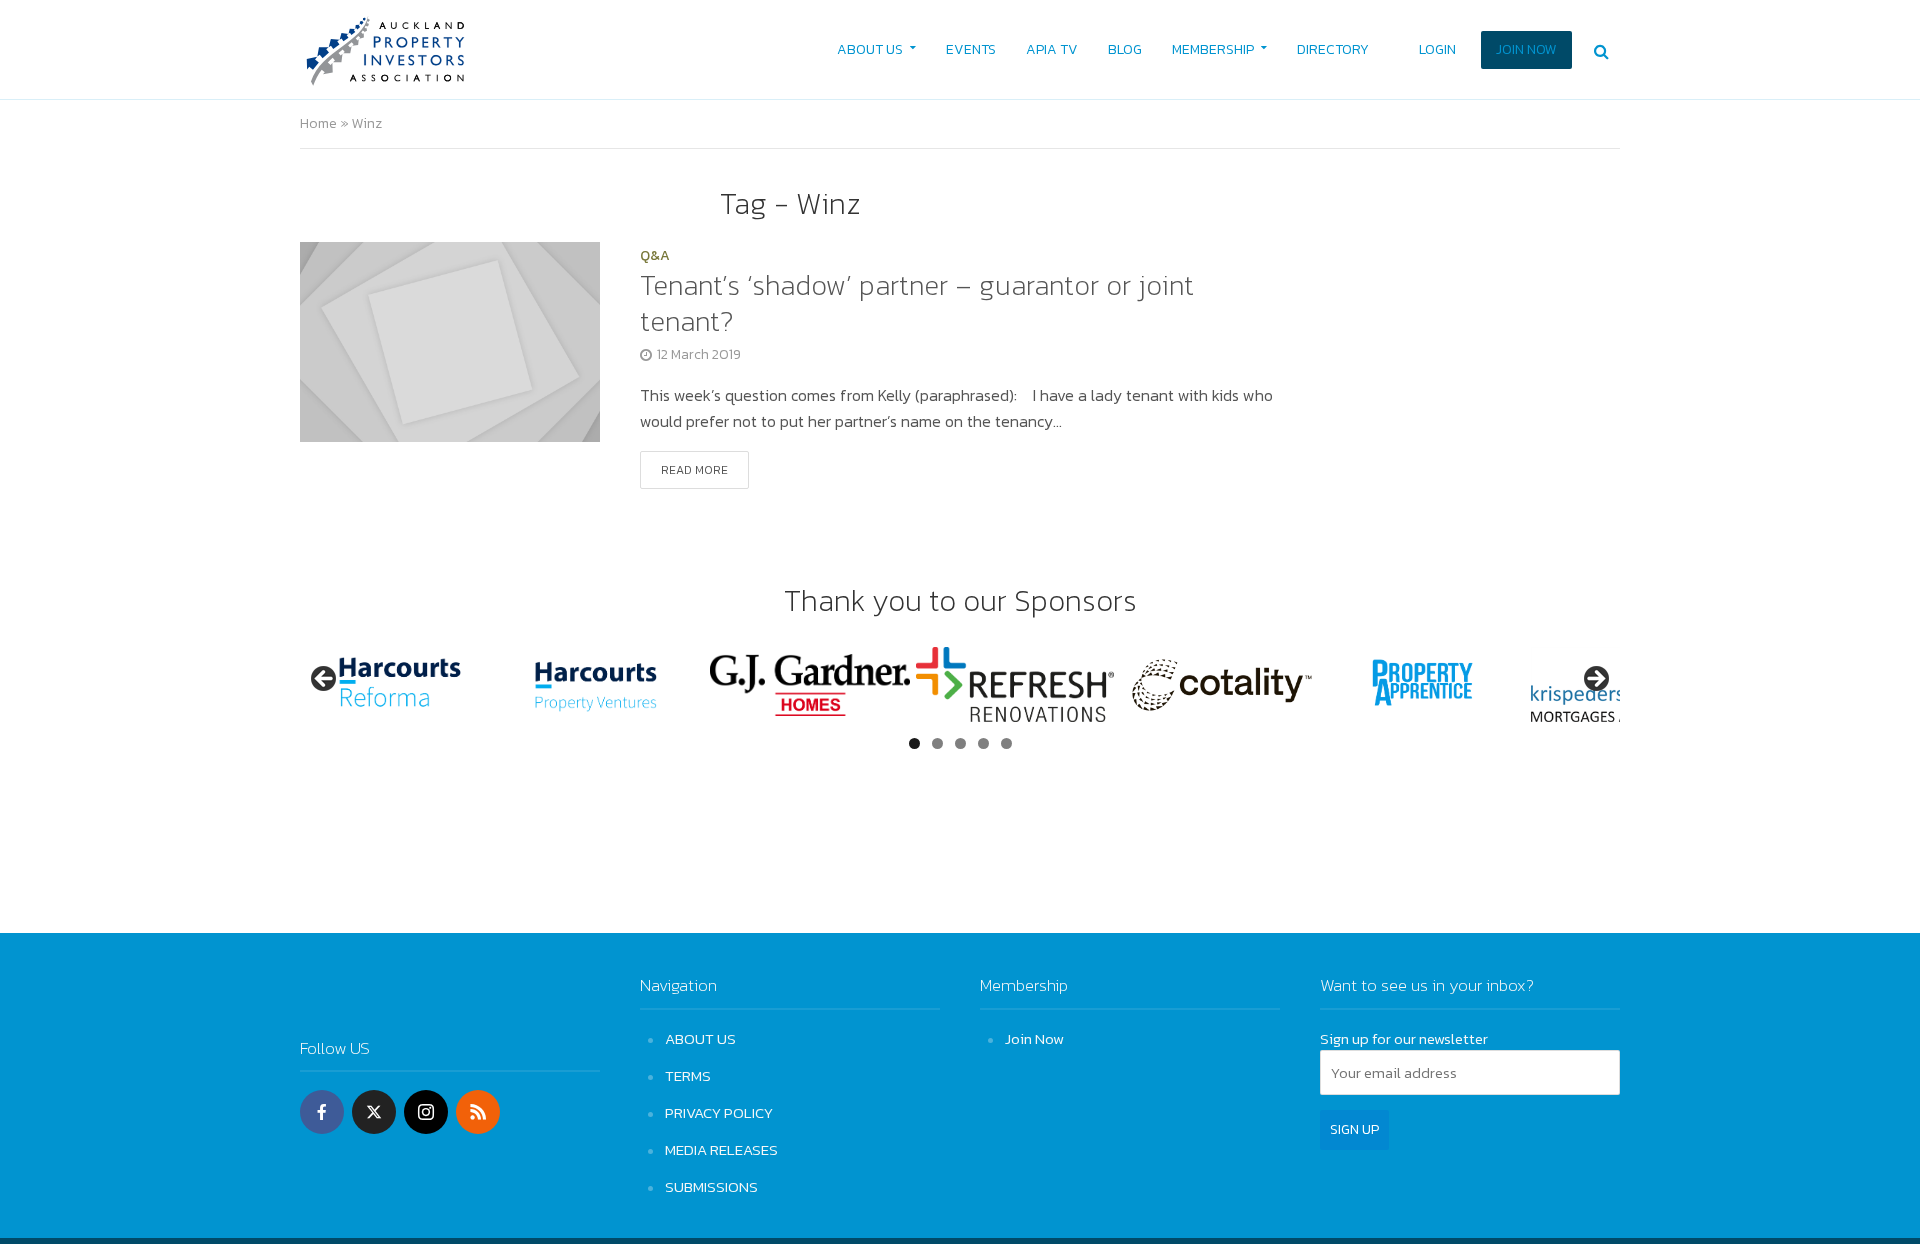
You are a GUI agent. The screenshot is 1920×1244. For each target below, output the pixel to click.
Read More (694, 470)
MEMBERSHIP (1213, 49)
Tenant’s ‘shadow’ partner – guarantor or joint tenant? (917, 303)
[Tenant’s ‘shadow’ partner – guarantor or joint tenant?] (450, 339)
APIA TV (1052, 49)
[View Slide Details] (400, 684)
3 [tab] (960, 743)
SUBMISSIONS (711, 1186)
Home (318, 123)
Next (1595, 680)
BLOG (1125, 49)
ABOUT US (870, 49)
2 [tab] (937, 743)
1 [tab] (914, 743)
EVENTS (971, 49)
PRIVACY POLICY (719, 1112)
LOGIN (1437, 49)
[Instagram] (426, 1112)
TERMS (688, 1075)
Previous (325, 680)
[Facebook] (322, 1112)
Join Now (1034, 1038)
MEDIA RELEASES (721, 1149)
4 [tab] (983, 743)
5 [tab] (1006, 743)
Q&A (655, 257)
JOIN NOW (1526, 49)
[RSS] (478, 1112)
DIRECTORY (1333, 49)
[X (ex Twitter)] (374, 1112)
